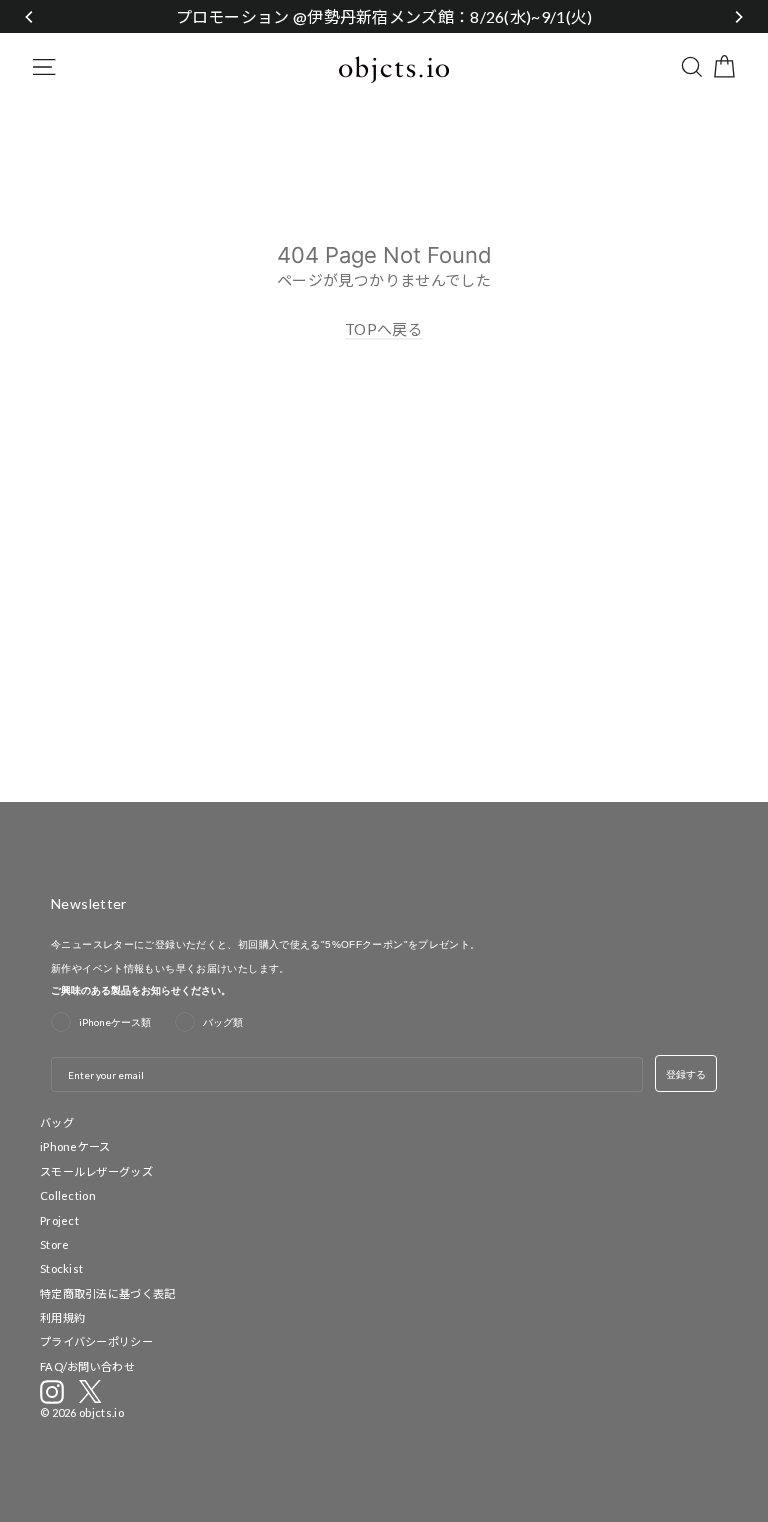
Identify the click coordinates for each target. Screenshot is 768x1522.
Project (59, 1220)
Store (55, 1244)
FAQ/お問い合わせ (87, 1366)
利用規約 (62, 1317)
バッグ (57, 1122)
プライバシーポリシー (96, 1341)
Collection (68, 1195)
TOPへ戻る (384, 329)
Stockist (61, 1268)
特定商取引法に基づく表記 (108, 1293)
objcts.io (101, 1412)
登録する (686, 1074)
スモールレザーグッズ (96, 1171)
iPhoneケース (75, 1146)
